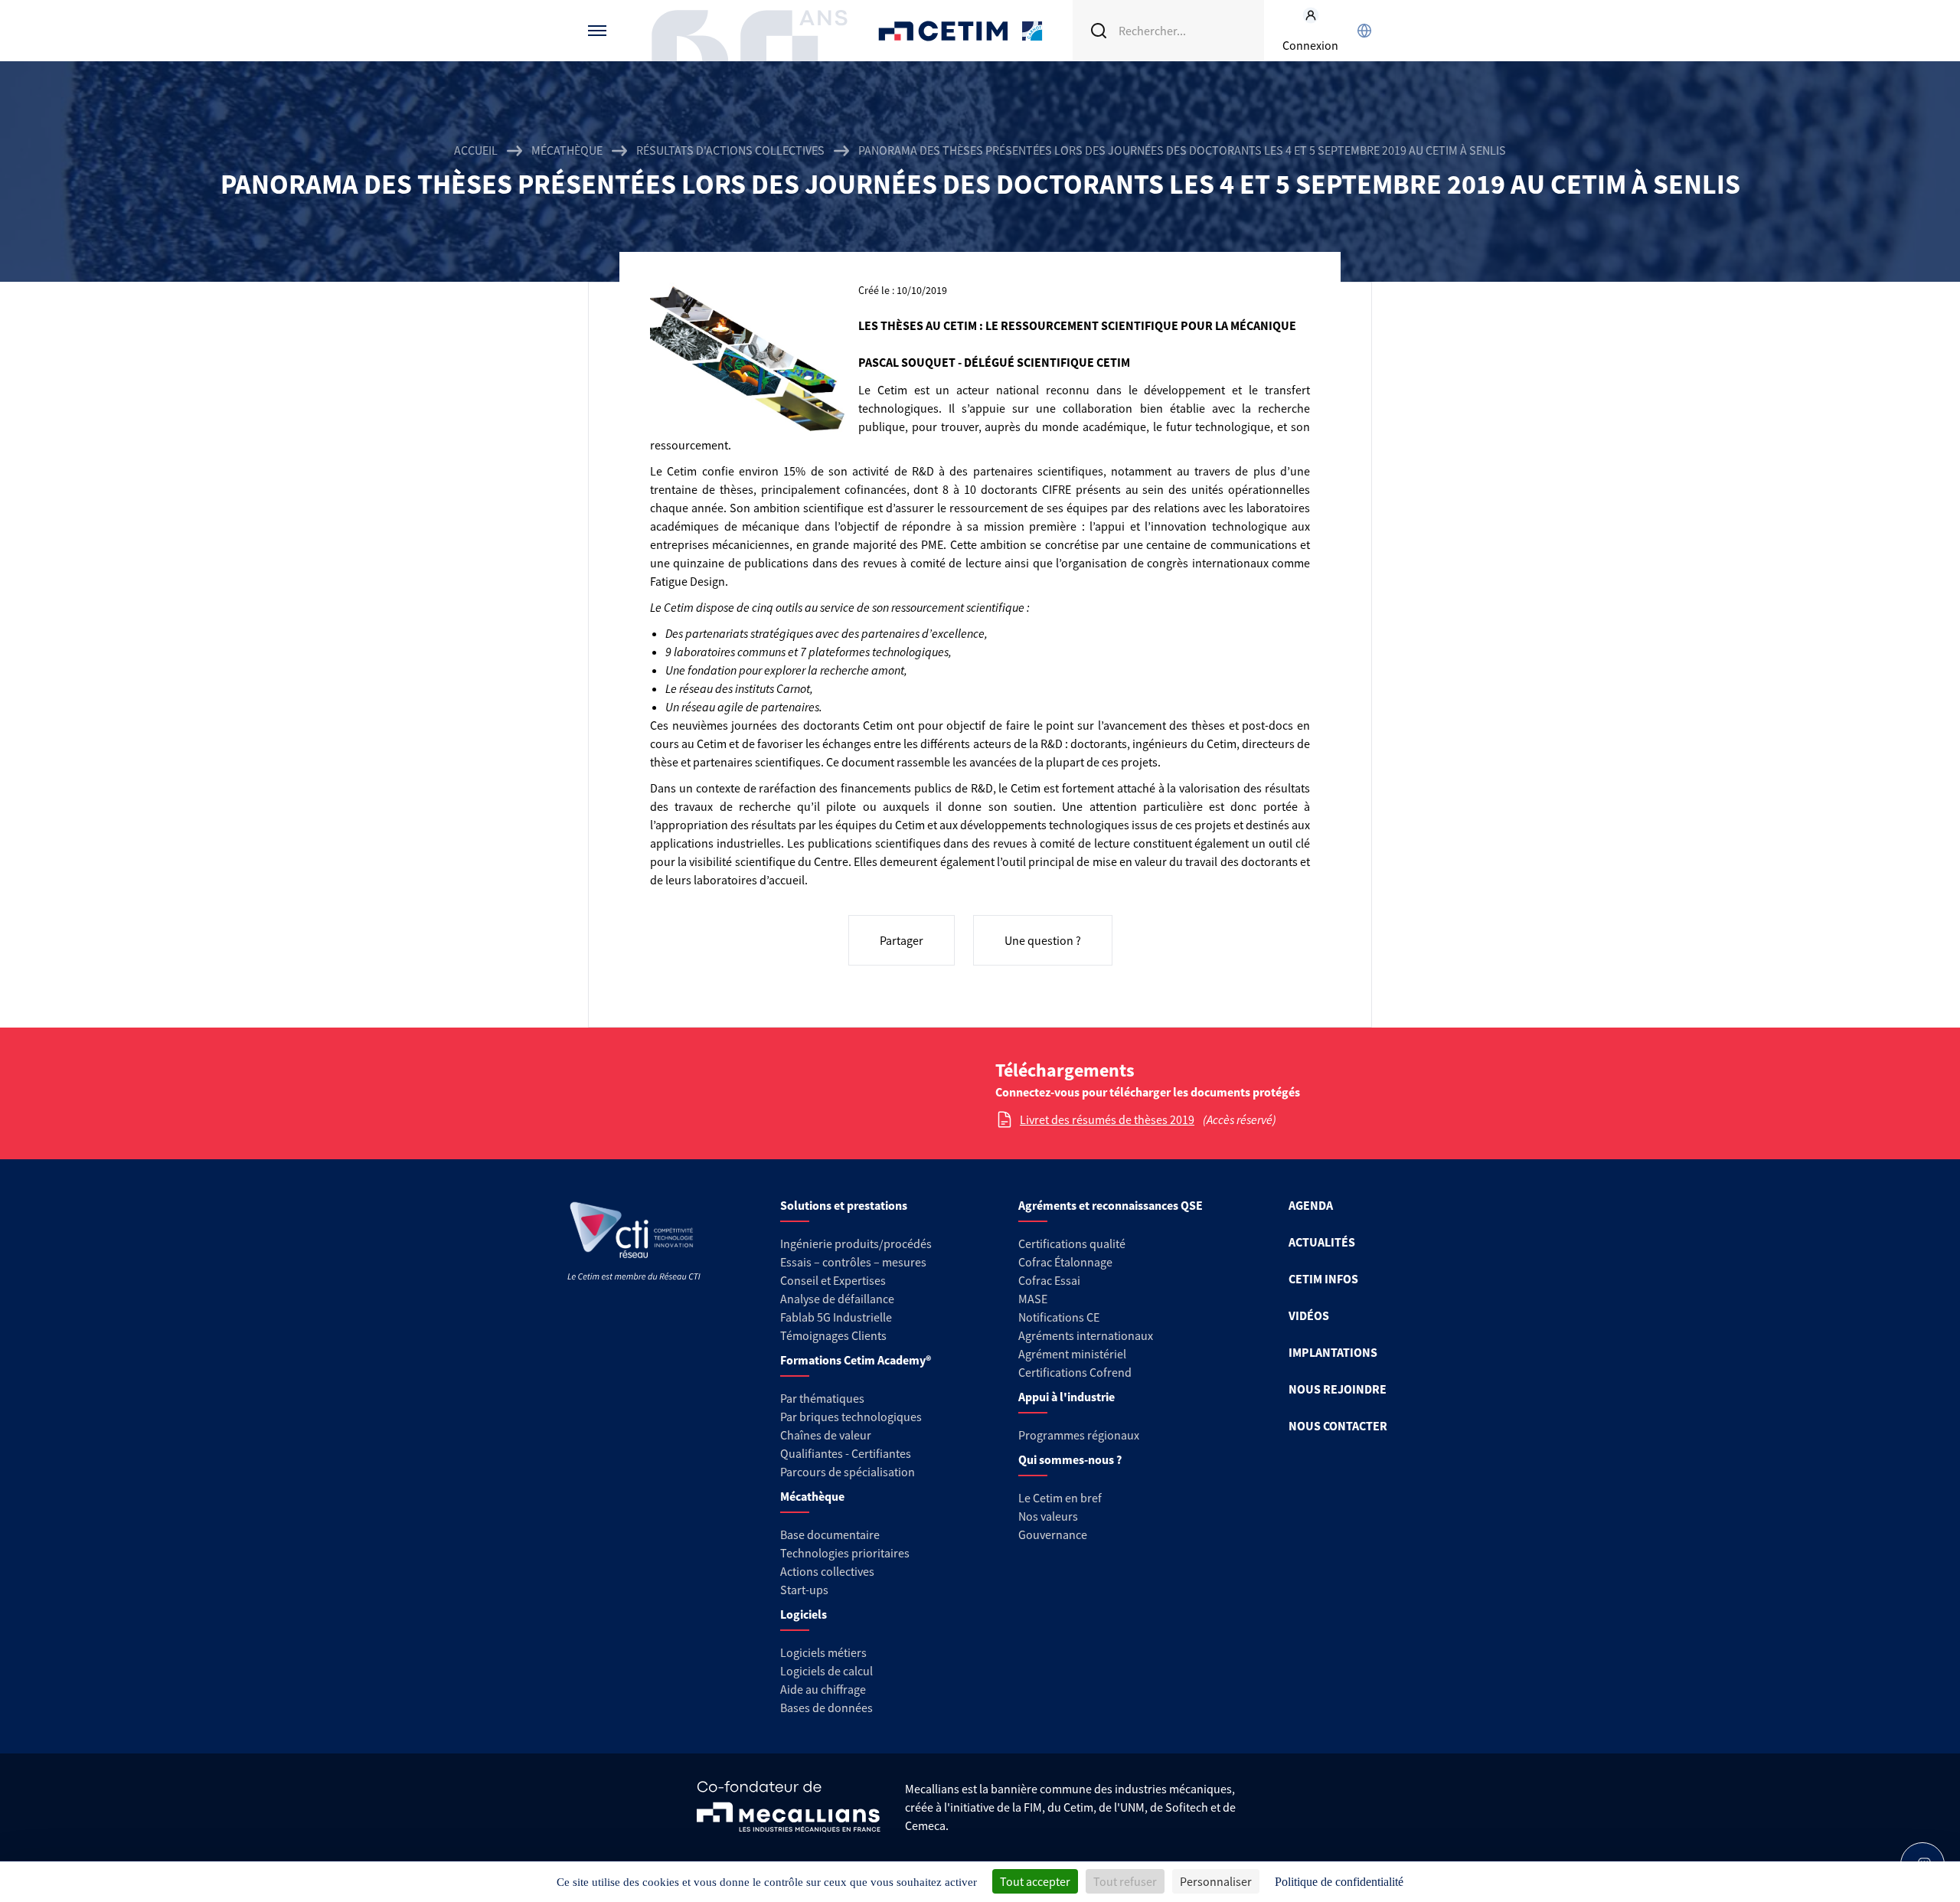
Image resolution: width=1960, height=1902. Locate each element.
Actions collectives (827, 1571)
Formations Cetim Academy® (856, 1360)
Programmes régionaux (1079, 1435)
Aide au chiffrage (823, 1689)
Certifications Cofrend (1075, 1372)
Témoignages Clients (833, 1335)
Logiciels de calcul (826, 1671)
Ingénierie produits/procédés (856, 1243)
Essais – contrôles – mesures (853, 1262)
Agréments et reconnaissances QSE (1111, 1205)
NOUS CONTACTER (1338, 1426)
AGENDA (1311, 1205)
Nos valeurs (1048, 1516)
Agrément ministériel (1072, 1354)
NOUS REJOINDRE (1338, 1389)
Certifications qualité (1072, 1243)
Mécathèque (567, 150)
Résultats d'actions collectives (730, 150)
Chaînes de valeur (826, 1435)
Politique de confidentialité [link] (1339, 1882)
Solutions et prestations (844, 1205)
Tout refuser (1125, 1881)
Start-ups (804, 1590)
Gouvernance (1053, 1534)
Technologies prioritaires (845, 1553)
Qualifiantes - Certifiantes (846, 1453)
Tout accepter (1035, 1881)
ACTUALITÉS (1322, 1242)
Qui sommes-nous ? (1070, 1459)
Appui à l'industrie (1067, 1397)
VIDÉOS (1309, 1315)
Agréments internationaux (1086, 1335)
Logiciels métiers (823, 1652)
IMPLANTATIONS (1333, 1352)
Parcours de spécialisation (848, 1472)
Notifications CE (1059, 1317)
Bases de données (826, 1708)
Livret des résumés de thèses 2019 (1107, 1119)
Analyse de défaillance (837, 1299)
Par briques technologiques (851, 1417)
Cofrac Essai (1049, 1280)
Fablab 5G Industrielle (836, 1317)
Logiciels (804, 1614)
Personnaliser (1216, 1881)
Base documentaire (830, 1534)
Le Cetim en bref (1060, 1498)
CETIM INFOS (1323, 1279)
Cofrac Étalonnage (1065, 1262)
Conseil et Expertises (833, 1280)
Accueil (476, 150)
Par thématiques (822, 1398)
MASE (1033, 1299)
